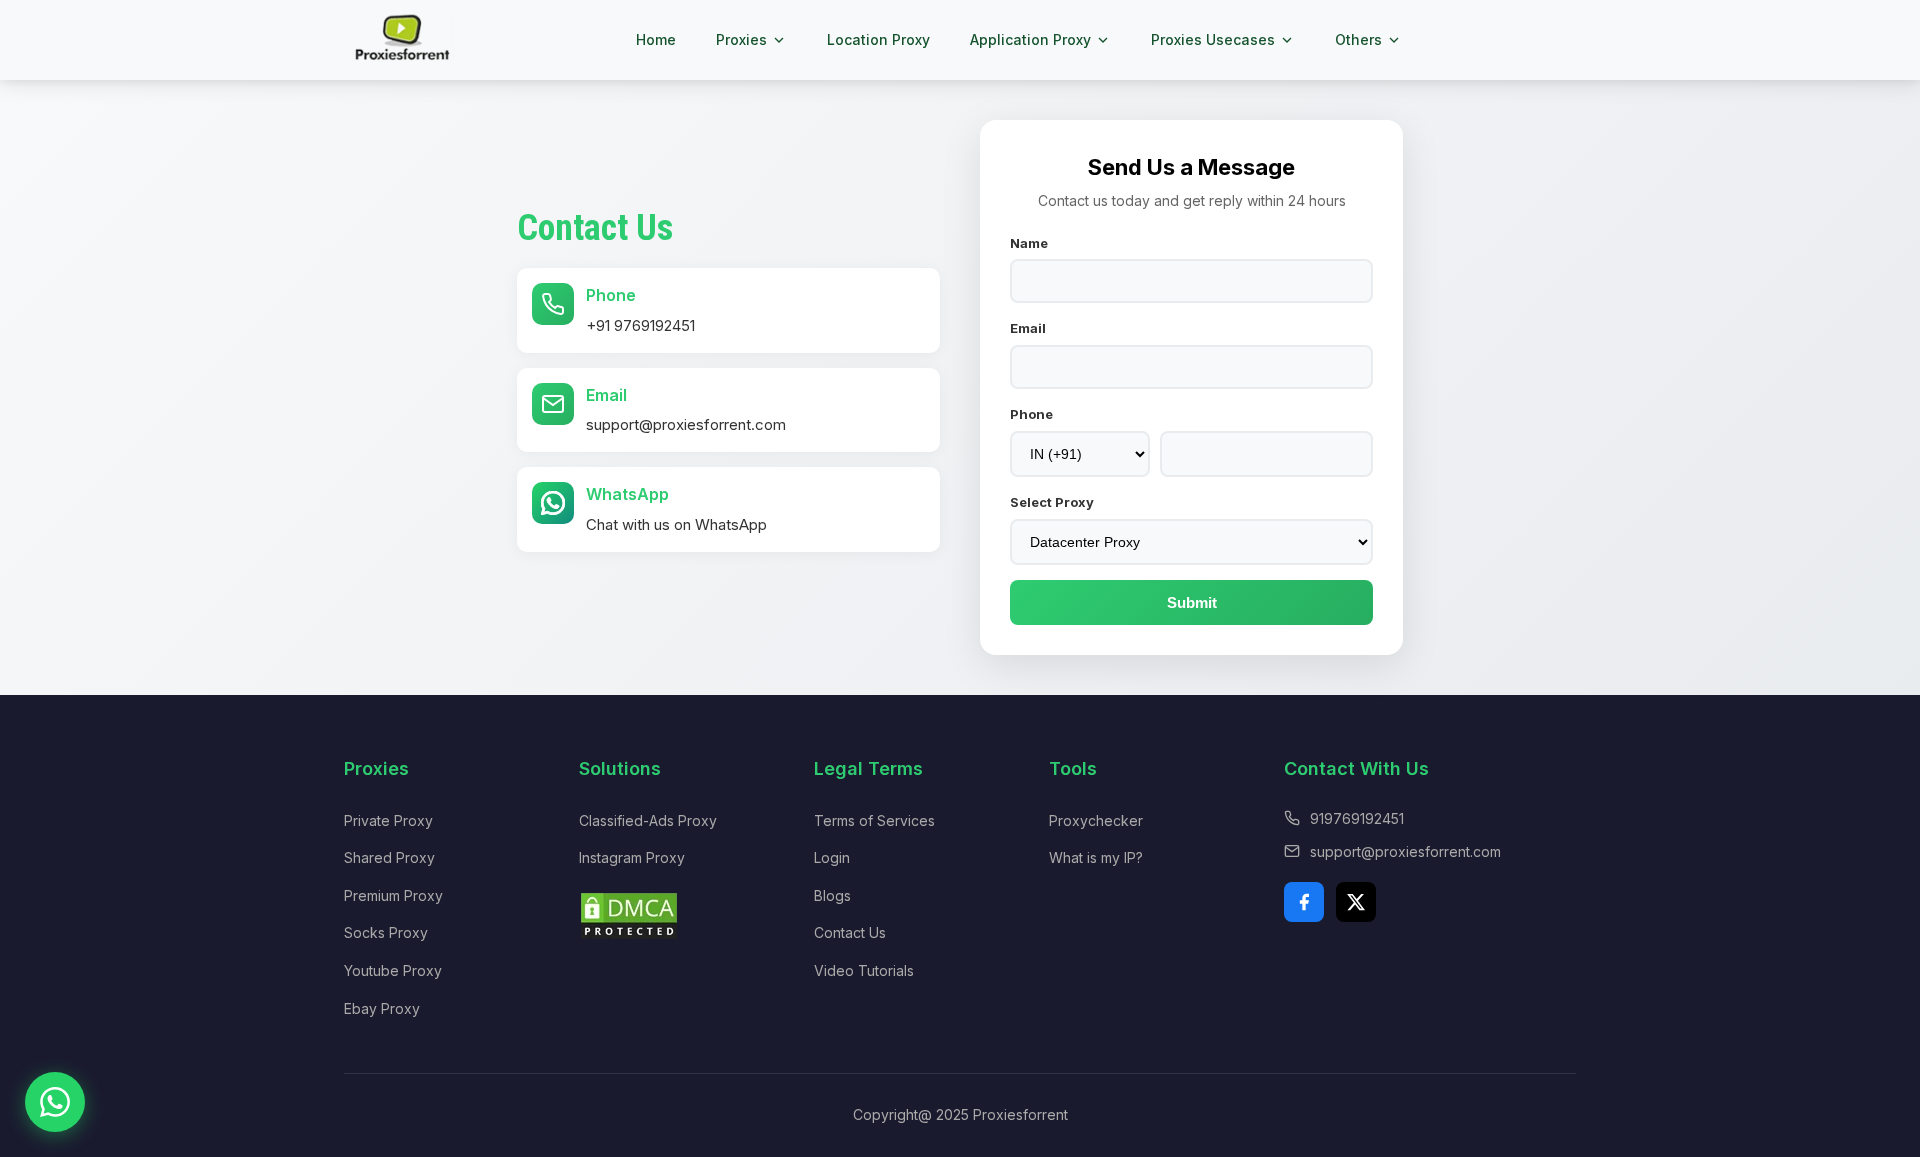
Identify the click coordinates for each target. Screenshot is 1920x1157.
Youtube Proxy (393, 970)
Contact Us (850, 932)
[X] (1356, 902)
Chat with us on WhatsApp (676, 524)
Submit (1192, 602)
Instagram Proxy (632, 857)
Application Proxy (1030, 39)
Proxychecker (1096, 820)
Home (656, 39)
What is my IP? (1096, 857)
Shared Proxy (389, 857)
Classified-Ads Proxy (648, 820)
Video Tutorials (864, 970)
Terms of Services (874, 820)
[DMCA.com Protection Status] (629, 935)
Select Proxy (1052, 502)
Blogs (832, 895)
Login (832, 857)
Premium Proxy (393, 895)
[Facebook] (1304, 902)
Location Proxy (878, 39)
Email (1028, 328)
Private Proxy (388, 820)
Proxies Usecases (1213, 39)
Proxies (741, 39)
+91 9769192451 (640, 325)
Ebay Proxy (382, 1008)
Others (1358, 39)
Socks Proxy (386, 932)
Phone (1031, 414)
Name (1029, 243)
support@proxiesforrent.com (686, 424)
